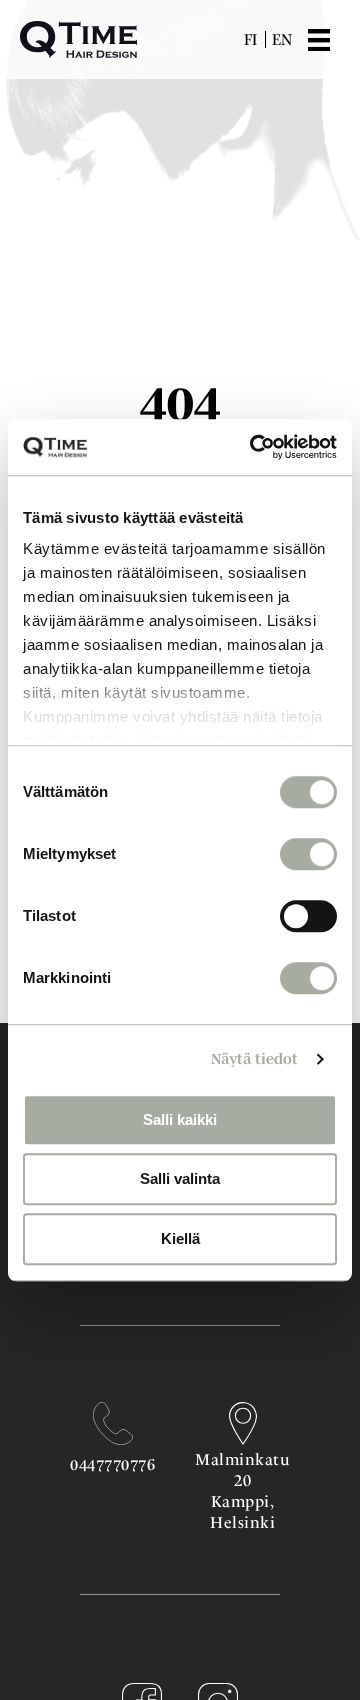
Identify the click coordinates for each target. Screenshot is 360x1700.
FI (250, 39)
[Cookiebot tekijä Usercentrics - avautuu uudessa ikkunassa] (254, 447)
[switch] (308, 854)
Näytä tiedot (254, 1058)
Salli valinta (180, 1178)
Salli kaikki (180, 1119)
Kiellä (180, 1238)
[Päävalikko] (334, 40)
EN (282, 39)
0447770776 (112, 1464)
